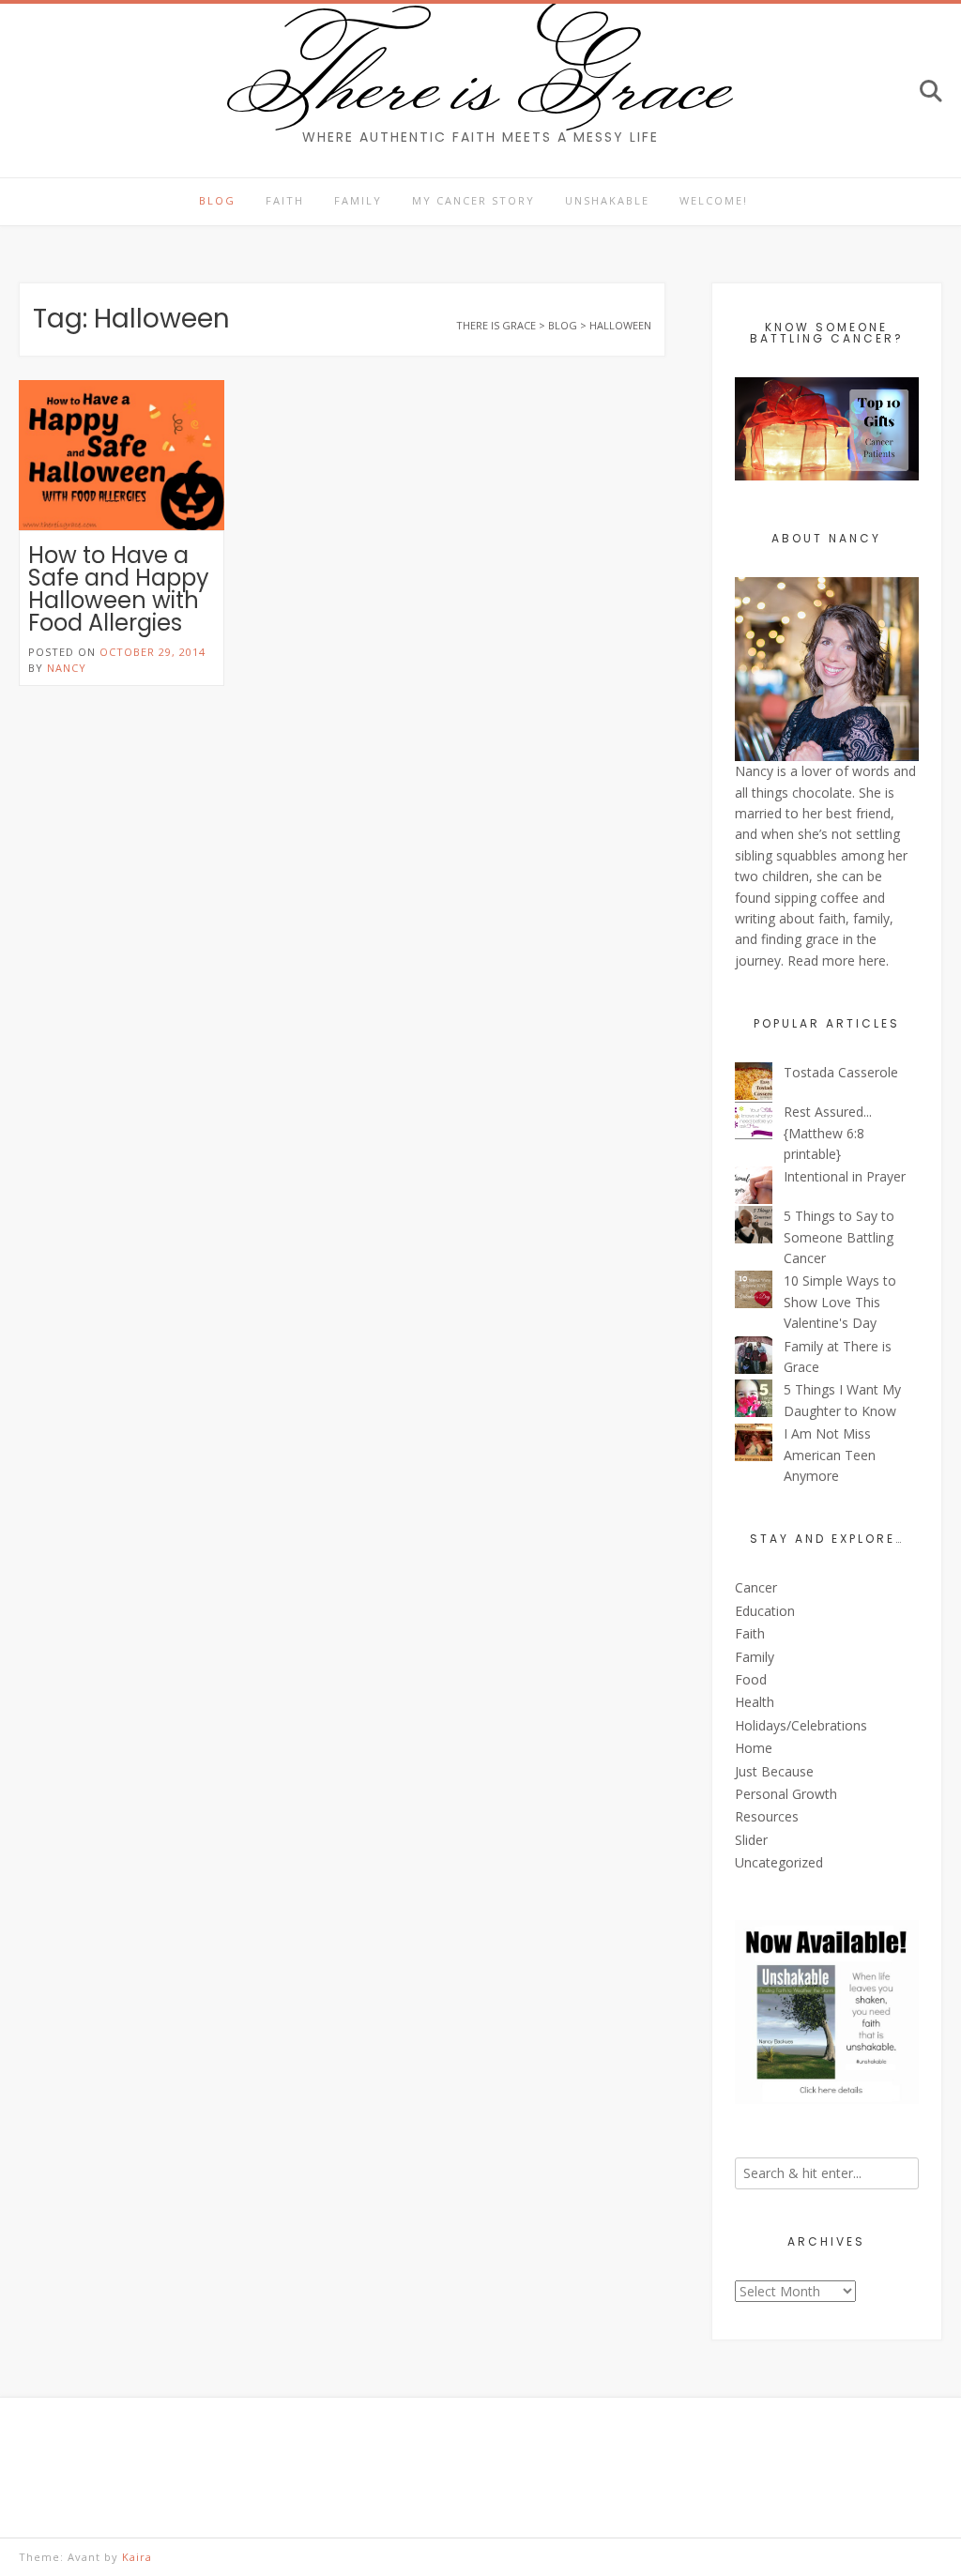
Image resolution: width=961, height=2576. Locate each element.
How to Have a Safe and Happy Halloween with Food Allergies (119, 589)
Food (751, 1679)
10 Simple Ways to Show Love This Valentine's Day (840, 1302)
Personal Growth (786, 1794)
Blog (217, 200)
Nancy (67, 668)
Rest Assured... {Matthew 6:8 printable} (828, 1133)
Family (358, 200)
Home (754, 1748)
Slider (751, 1840)
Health (755, 1702)
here (872, 960)
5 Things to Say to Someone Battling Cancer (839, 1237)
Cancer (756, 1587)
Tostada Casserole (841, 1072)
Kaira (137, 2557)
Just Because (774, 1771)
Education (765, 1611)
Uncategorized (779, 1862)
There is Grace (481, 79)
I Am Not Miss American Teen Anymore (830, 1455)
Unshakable (607, 200)
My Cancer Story (473, 200)
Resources (767, 1816)
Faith (285, 200)
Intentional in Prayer (845, 1176)
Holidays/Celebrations (801, 1725)
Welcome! (714, 200)
